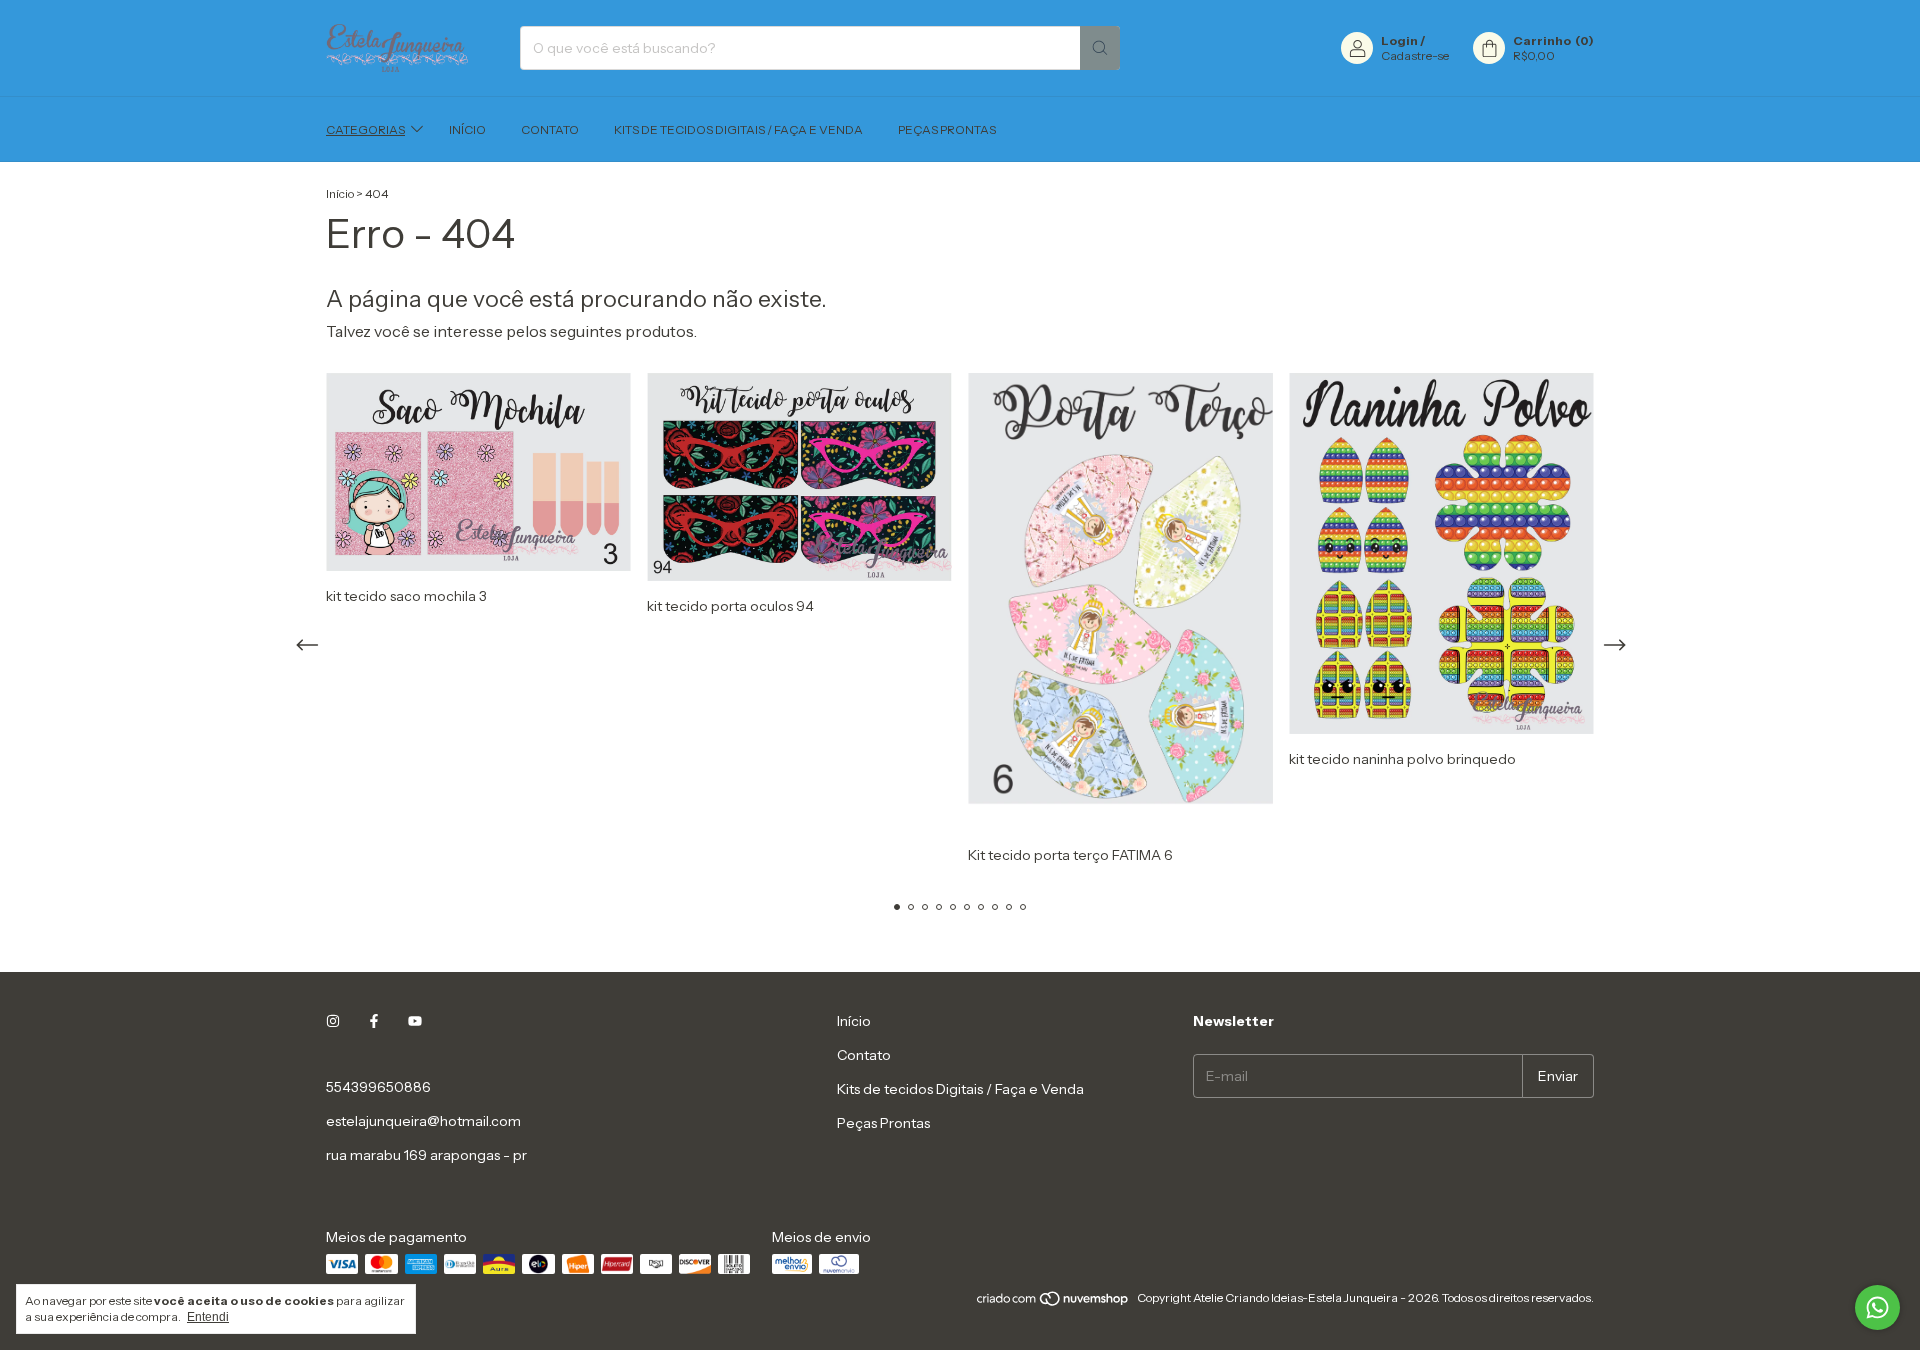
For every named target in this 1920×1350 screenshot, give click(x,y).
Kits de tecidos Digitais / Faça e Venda (738, 129)
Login (1399, 40)
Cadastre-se (1415, 55)
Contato (550, 129)
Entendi (208, 1317)
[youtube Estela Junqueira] (415, 1021)
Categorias (365, 129)
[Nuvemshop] (1053, 1302)
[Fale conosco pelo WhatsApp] (1877, 1307)
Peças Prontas (947, 129)
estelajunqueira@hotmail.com (423, 1121)
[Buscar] (1100, 48)
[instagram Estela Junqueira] (333, 1021)
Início (467, 129)
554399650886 (378, 1087)
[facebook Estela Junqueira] (374, 1021)
